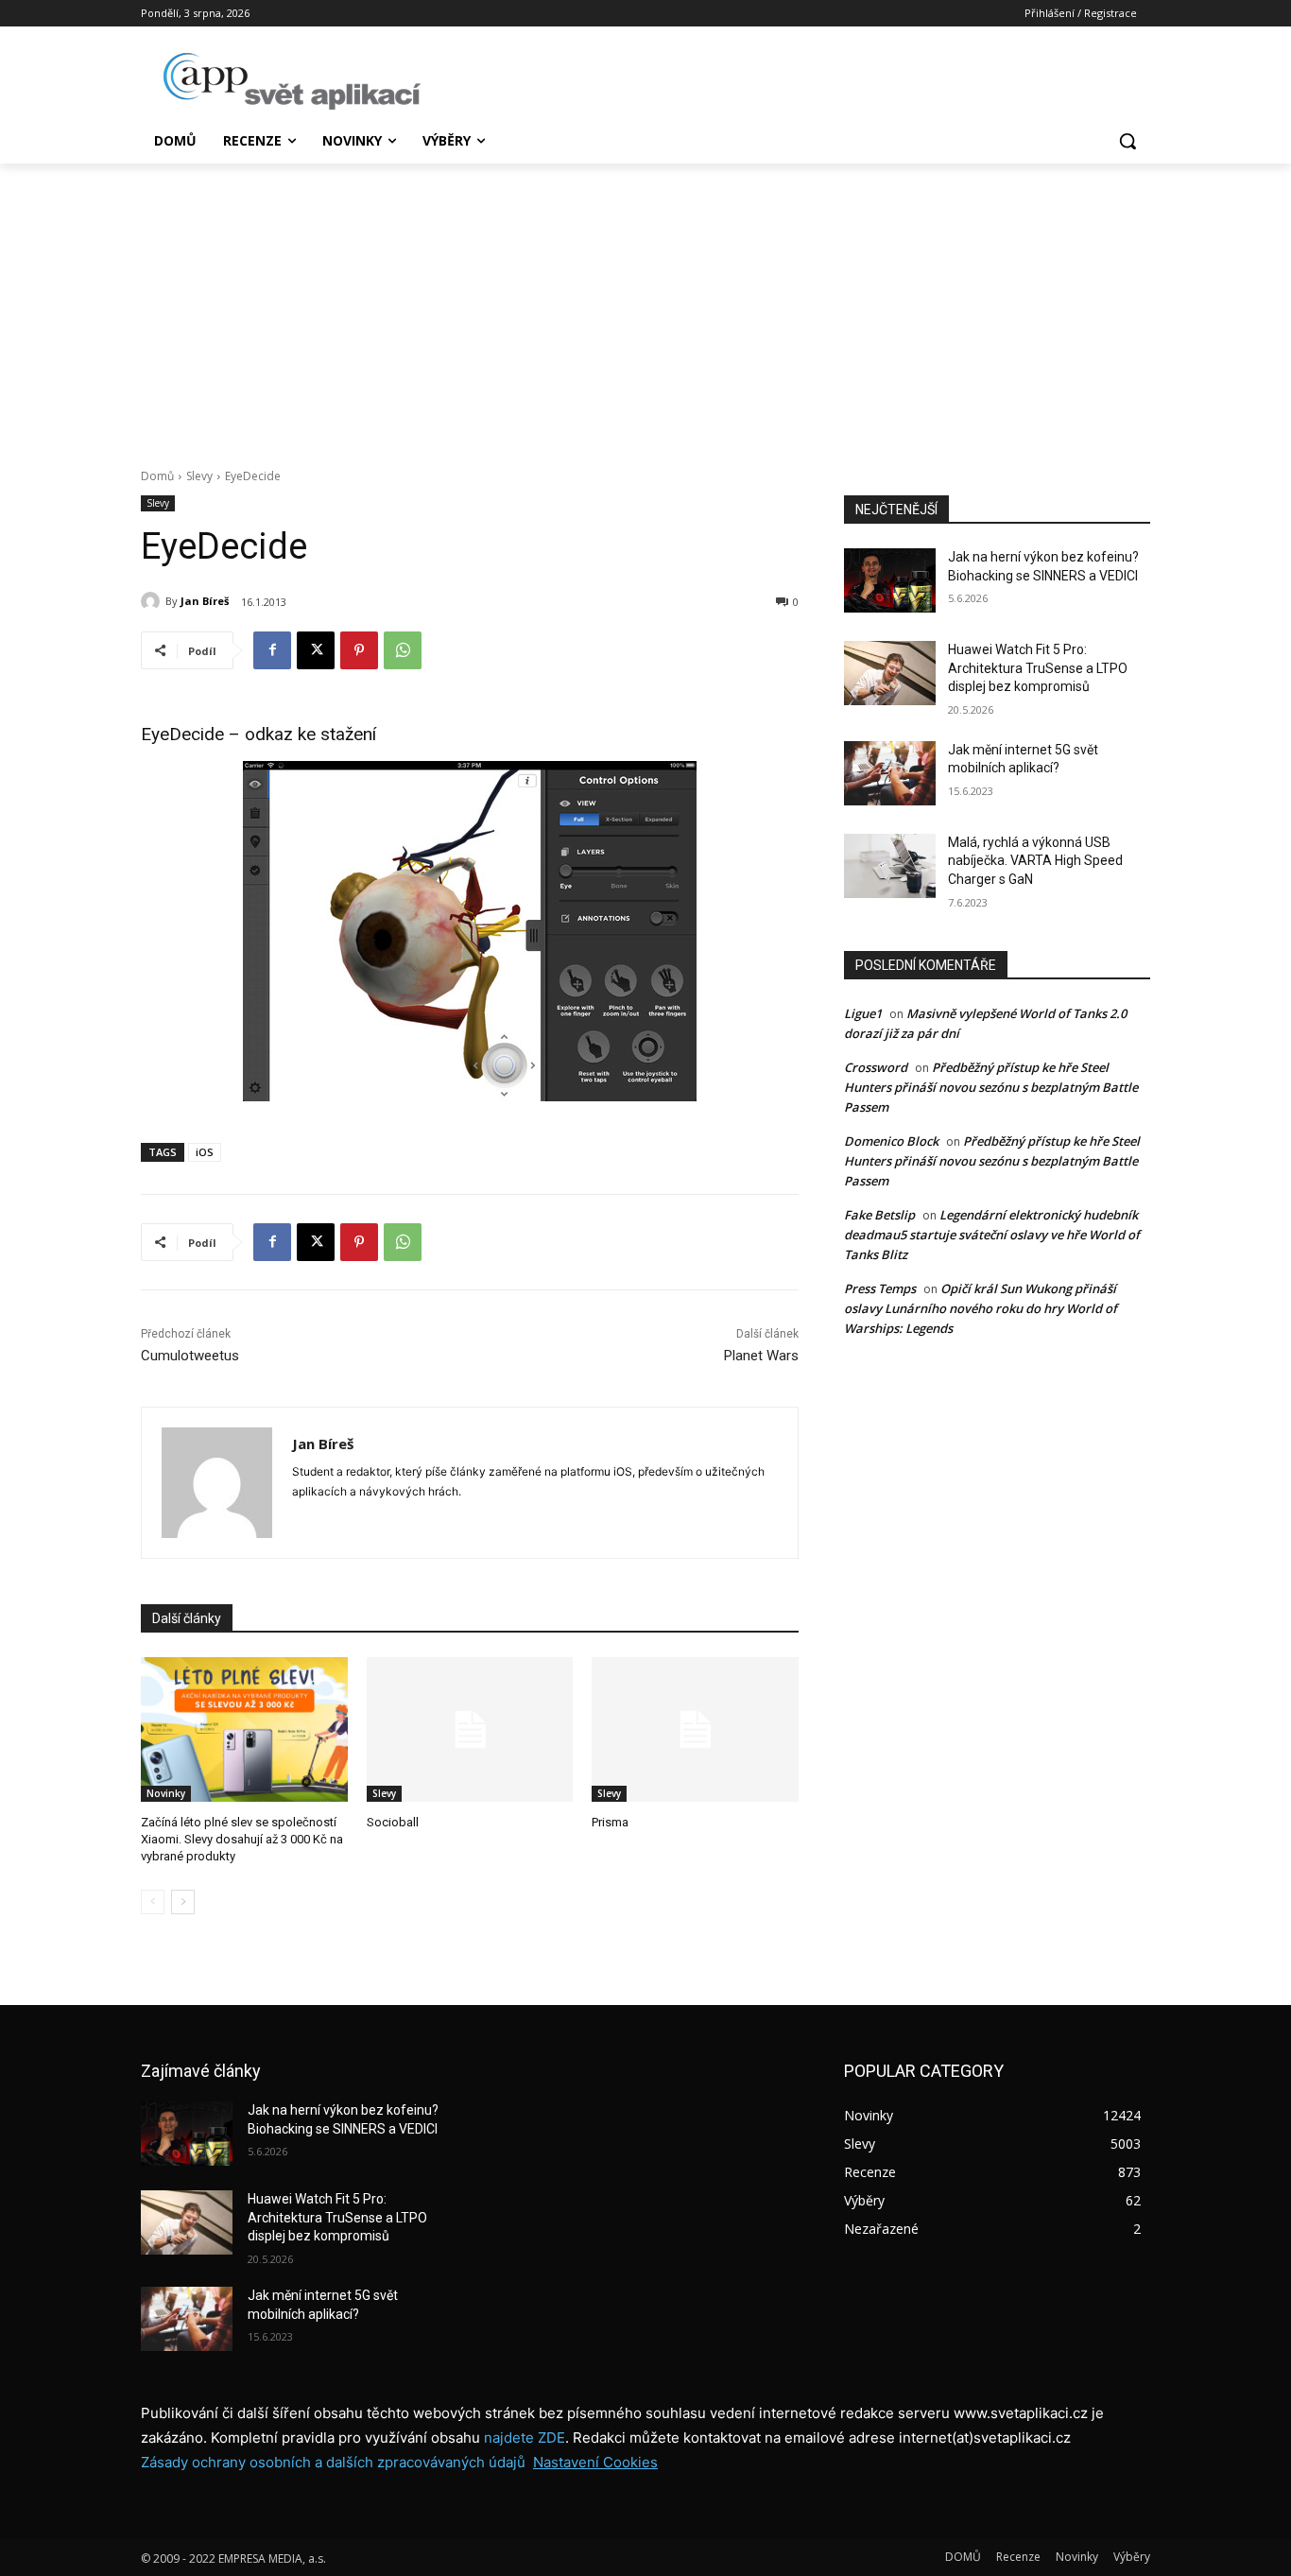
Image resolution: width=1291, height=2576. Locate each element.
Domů (157, 476)
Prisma (610, 1822)
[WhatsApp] (403, 650)
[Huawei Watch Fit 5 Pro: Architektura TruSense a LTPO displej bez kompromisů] (890, 673)
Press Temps (880, 1288)
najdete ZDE (525, 2438)
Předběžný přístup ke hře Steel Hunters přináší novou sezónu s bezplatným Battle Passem (991, 1087)
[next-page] (183, 1902)
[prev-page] (153, 1902)
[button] (1127, 141)
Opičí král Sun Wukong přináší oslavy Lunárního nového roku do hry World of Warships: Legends (981, 1308)
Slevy (199, 476)
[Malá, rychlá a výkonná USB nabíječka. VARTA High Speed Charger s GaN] (890, 866)
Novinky (166, 1793)
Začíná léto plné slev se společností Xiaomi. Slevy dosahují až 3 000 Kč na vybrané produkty (242, 1839)
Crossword (876, 1067)
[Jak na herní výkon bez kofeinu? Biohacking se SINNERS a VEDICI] (890, 580)
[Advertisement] (645, 305)
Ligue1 (863, 1013)
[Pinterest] (359, 650)
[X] (316, 650)
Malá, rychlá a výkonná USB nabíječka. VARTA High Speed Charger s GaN (1035, 861)
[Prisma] (695, 1729)
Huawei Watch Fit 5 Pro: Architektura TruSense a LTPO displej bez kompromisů (1038, 668)
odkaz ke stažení (310, 734)
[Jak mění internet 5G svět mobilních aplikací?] (890, 773)
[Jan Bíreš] (153, 601)
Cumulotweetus (190, 1356)
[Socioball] (470, 1729)
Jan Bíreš (205, 601)
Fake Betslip (879, 1215)
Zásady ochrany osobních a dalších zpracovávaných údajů (333, 2462)
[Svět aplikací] (292, 81)
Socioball (393, 1822)
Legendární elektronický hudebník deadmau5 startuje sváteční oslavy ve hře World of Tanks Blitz (992, 1235)
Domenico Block (891, 1141)
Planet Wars (761, 1356)
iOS (205, 1152)
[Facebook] (272, 650)
